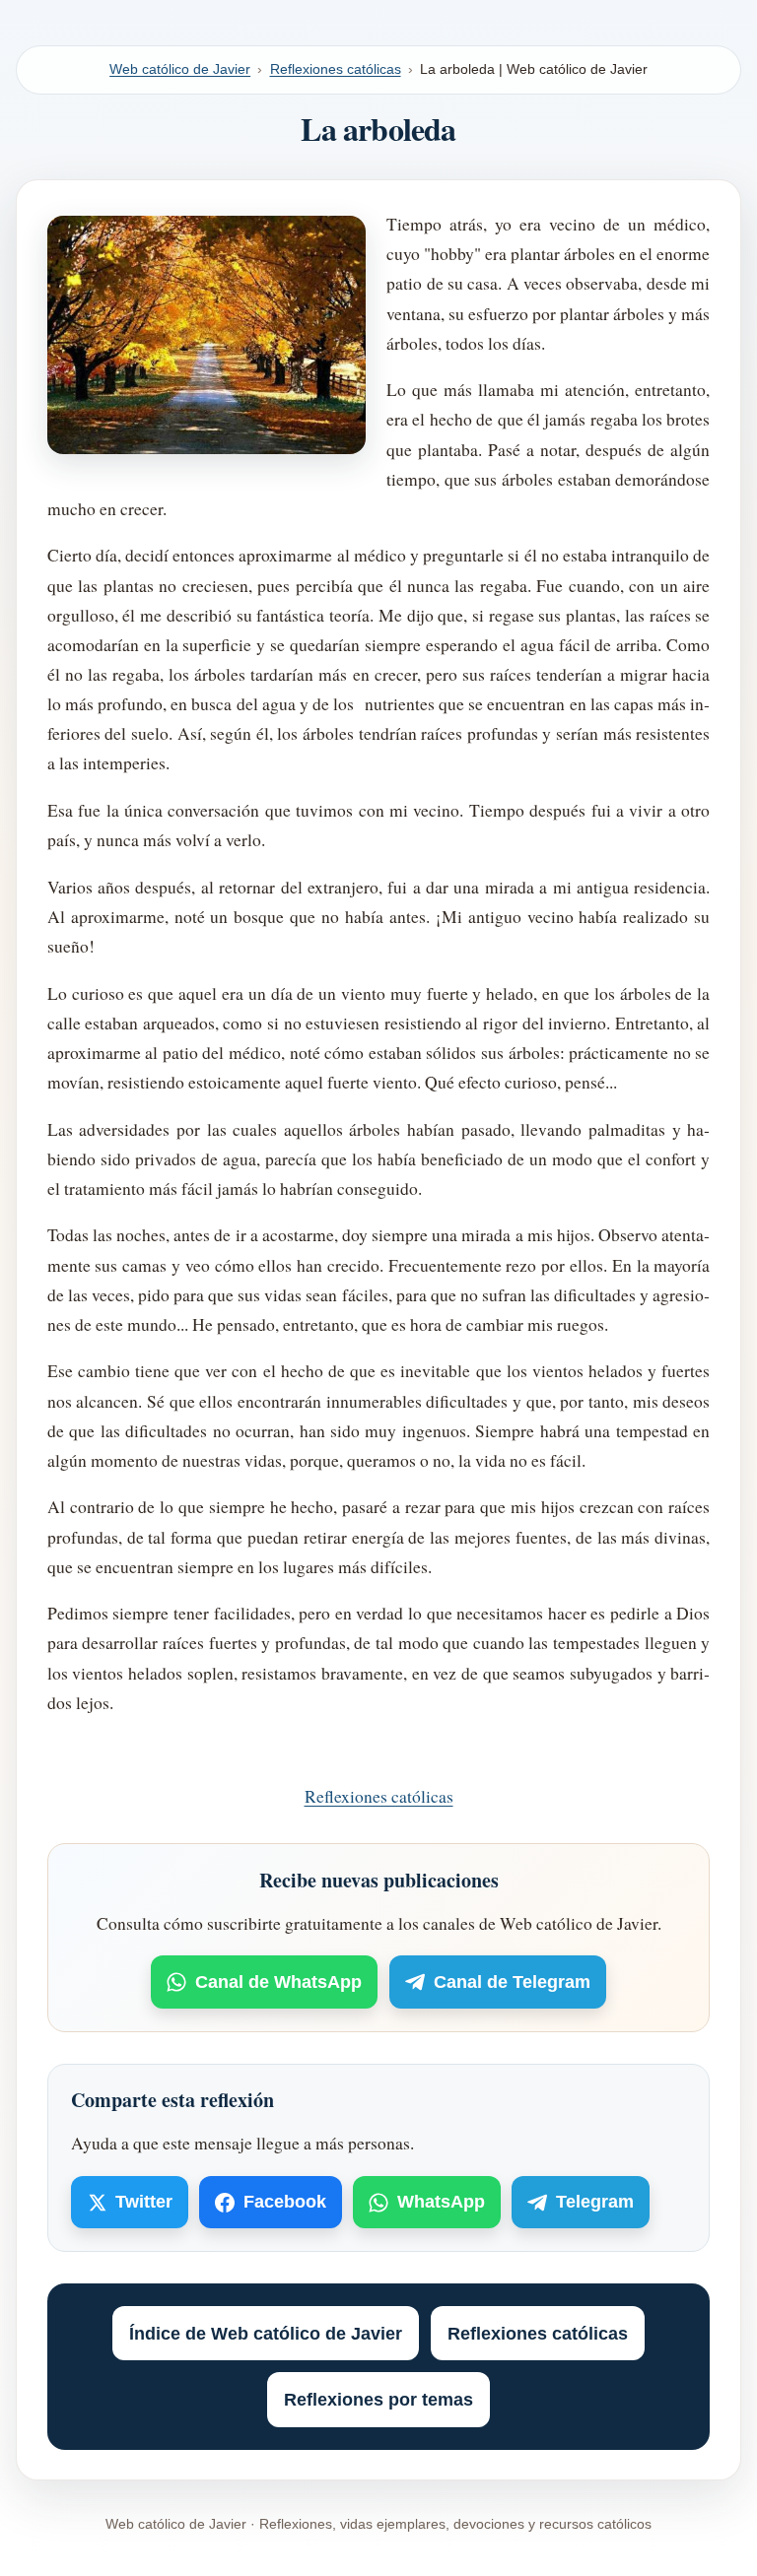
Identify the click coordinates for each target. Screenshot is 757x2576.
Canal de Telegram (512, 1982)
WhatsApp (441, 2202)
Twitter (144, 2202)
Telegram (595, 2202)
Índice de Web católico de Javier (266, 2334)
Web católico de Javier (180, 69)
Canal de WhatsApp (278, 1982)
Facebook (285, 2202)
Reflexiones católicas (336, 69)
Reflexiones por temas (378, 2400)
